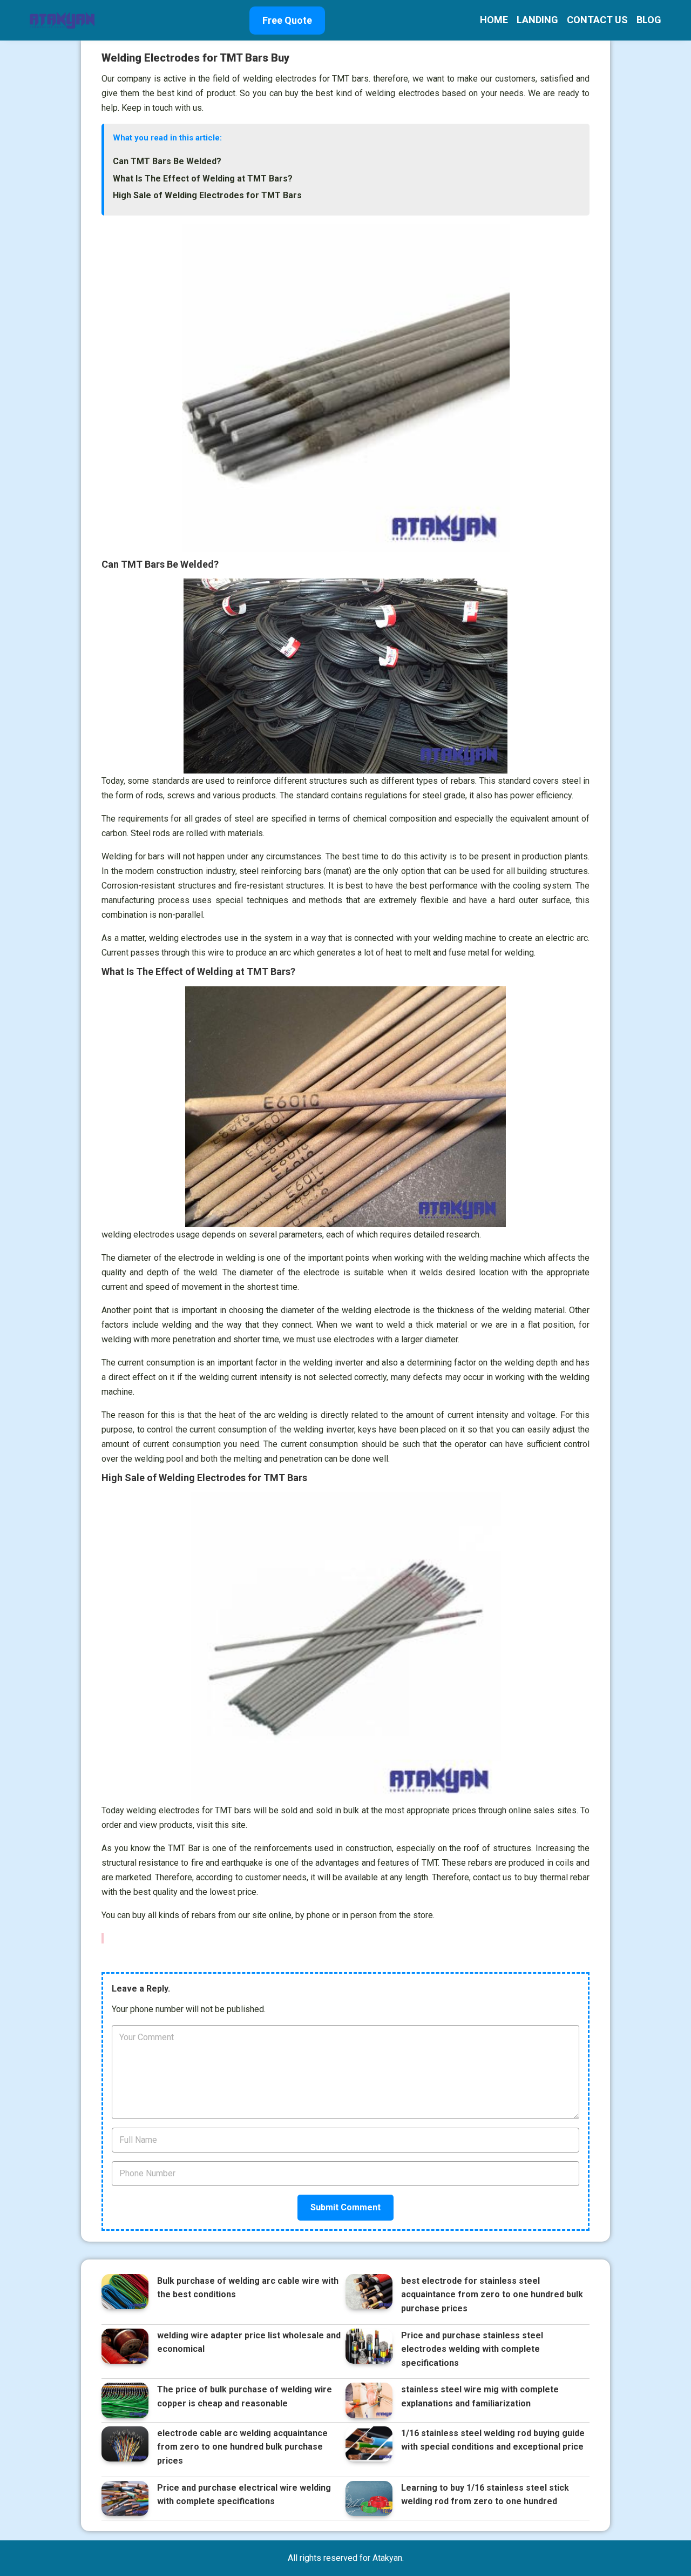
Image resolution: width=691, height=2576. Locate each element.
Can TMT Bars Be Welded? (167, 161)
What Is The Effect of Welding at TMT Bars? (203, 179)
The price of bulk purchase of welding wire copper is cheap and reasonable (245, 2396)
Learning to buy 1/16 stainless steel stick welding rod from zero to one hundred (485, 2495)
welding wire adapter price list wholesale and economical (249, 2342)
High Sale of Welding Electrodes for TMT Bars (207, 195)
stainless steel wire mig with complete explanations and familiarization (480, 2396)
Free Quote (287, 20)
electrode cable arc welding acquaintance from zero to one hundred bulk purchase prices (242, 2447)
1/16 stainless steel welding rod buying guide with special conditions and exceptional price (493, 2440)
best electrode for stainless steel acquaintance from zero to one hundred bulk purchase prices (492, 2295)
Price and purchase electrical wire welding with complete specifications (244, 2495)
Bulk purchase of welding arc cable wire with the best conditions (248, 2288)
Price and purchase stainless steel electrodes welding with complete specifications (472, 2349)
